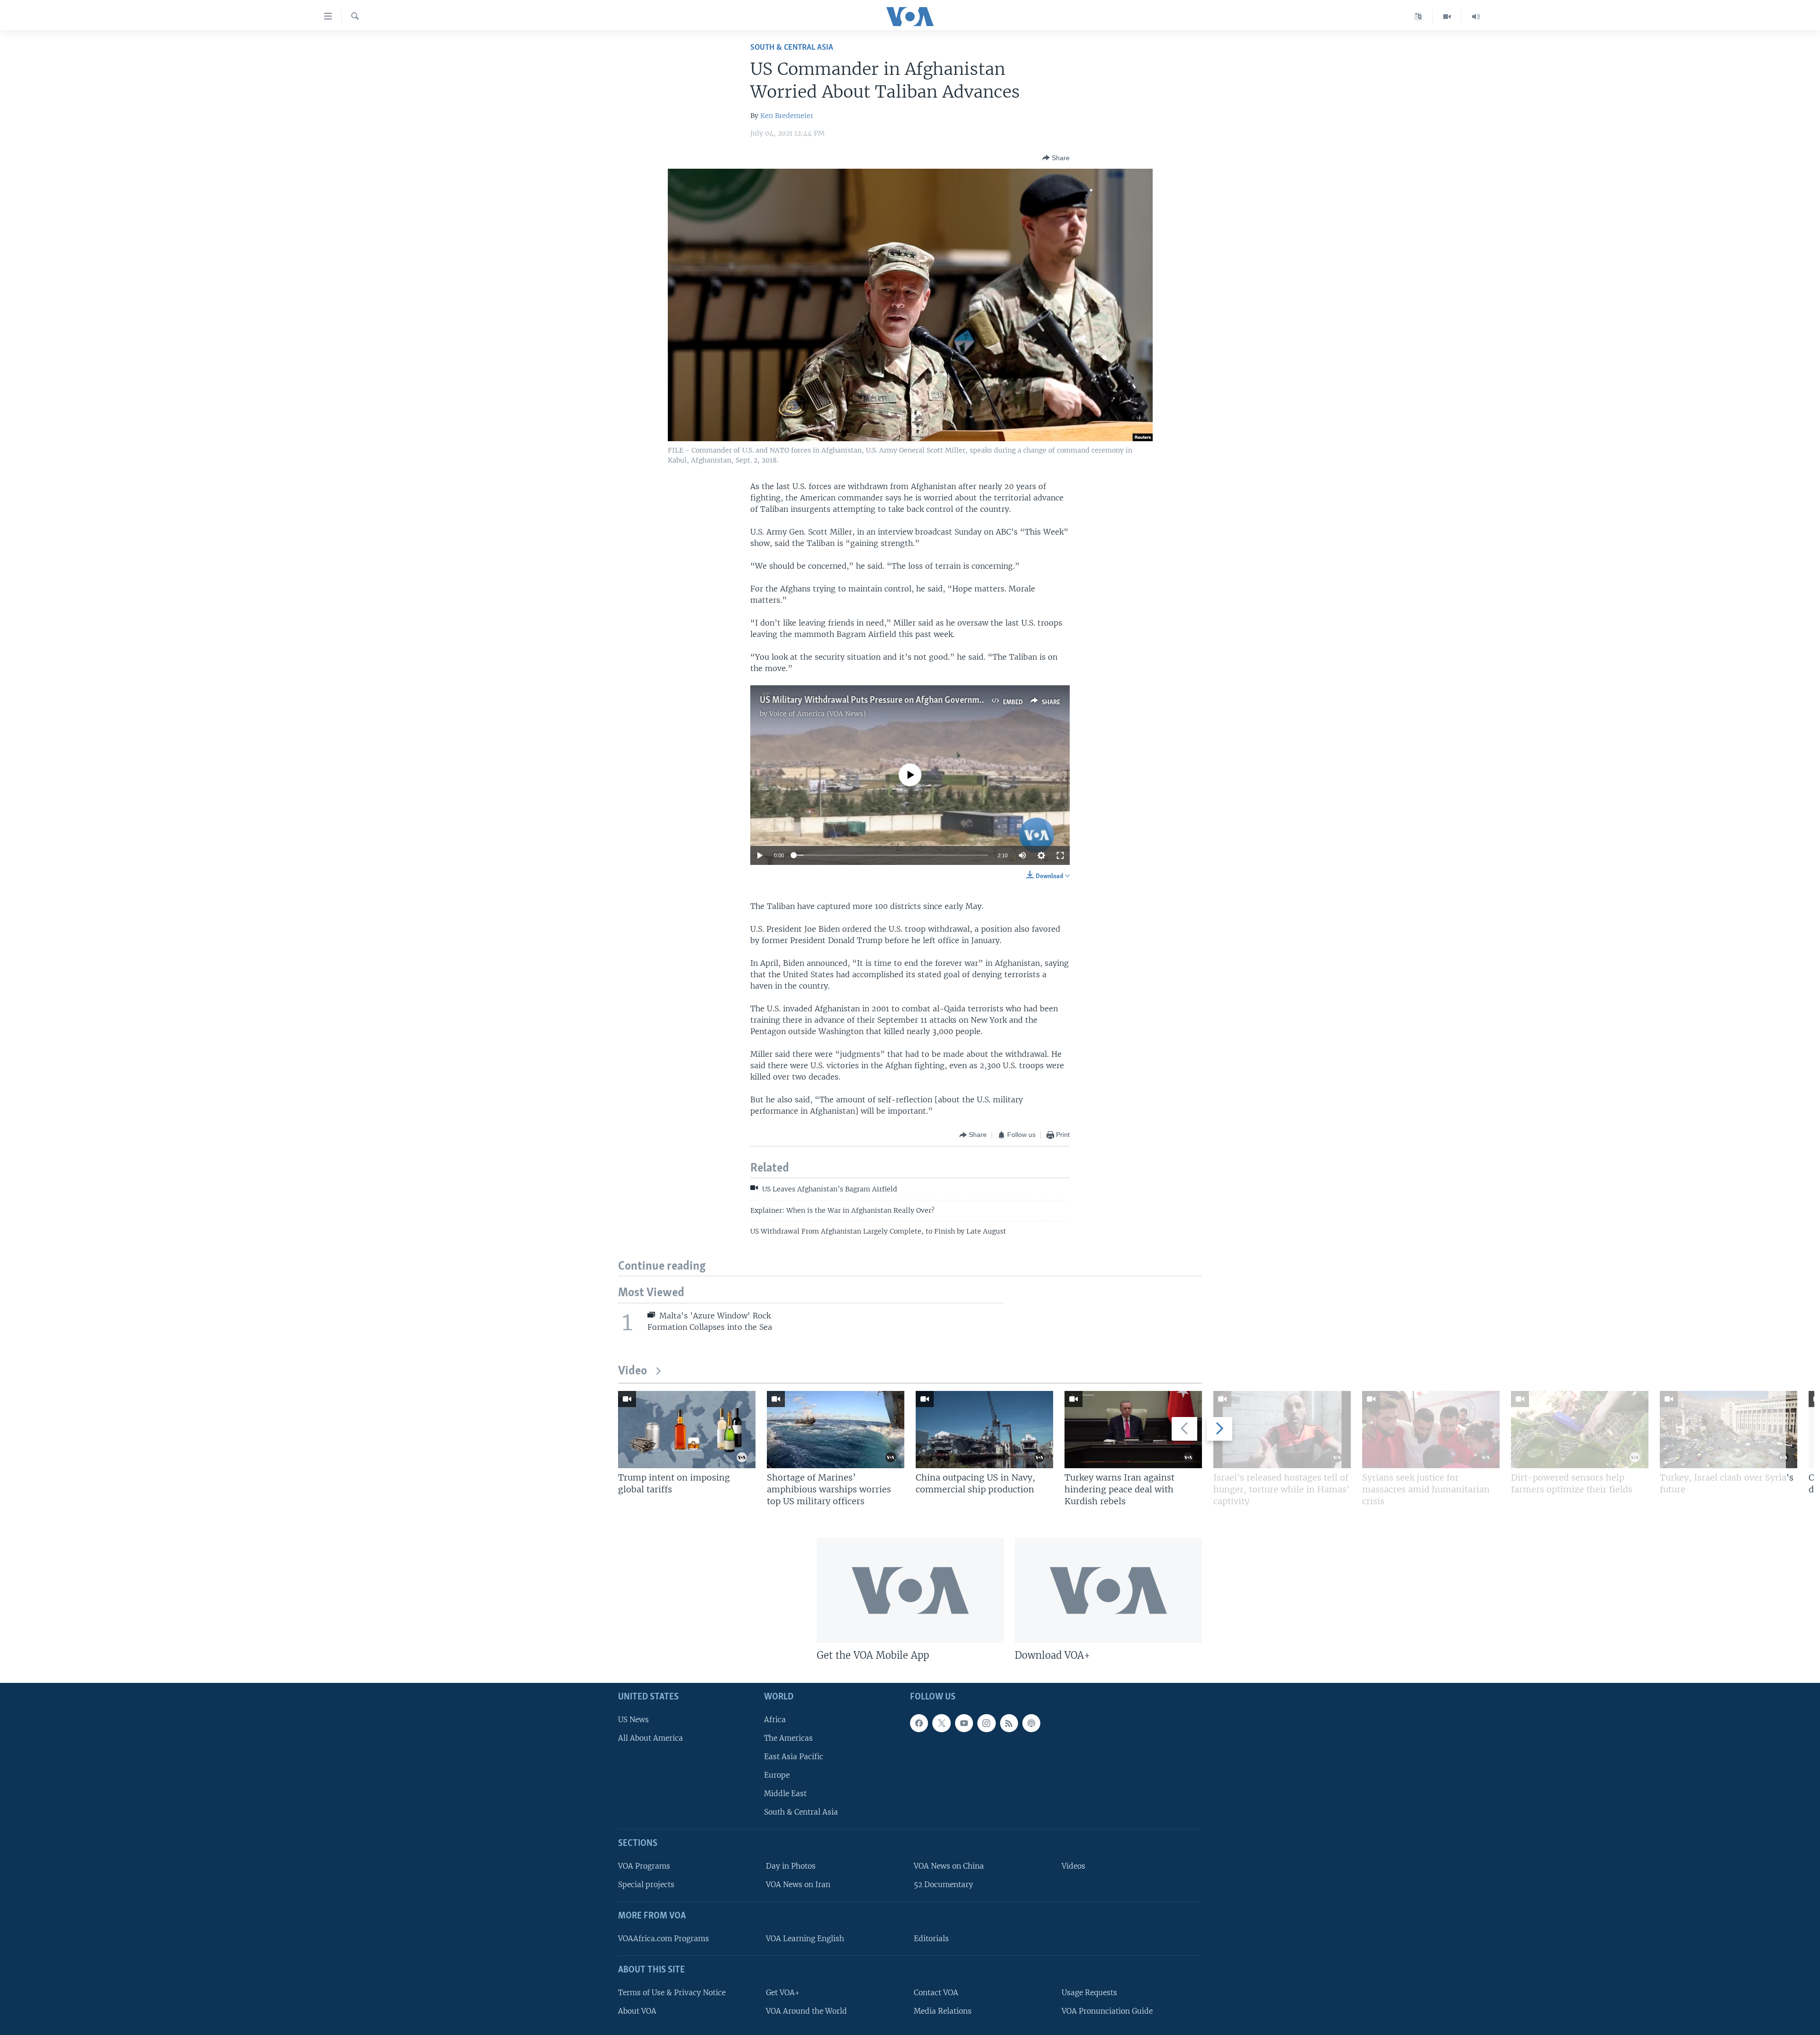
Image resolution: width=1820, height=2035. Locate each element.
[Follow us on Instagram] (986, 1723)
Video (632, 1371)
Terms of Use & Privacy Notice (672, 1993)
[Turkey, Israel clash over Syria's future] (1729, 1430)
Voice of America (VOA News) (818, 714)
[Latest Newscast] (1476, 17)
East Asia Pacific (794, 1757)
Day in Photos (791, 1866)
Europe (777, 1775)
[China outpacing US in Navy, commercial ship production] (984, 1430)
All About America (651, 1738)
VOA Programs (644, 1866)
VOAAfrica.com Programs (664, 1939)
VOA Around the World (806, 2011)
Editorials (931, 1939)
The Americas (788, 1738)
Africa (775, 1720)
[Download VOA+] (1108, 1590)
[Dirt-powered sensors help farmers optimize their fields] (1580, 1430)
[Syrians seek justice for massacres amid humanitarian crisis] (1431, 1430)
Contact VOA (936, 1993)
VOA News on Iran (798, 1885)
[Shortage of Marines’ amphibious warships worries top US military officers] (836, 1430)
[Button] (1056, 158)
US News (633, 1720)
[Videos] (1447, 17)
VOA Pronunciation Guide (1107, 2011)
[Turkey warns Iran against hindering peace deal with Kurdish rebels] (1133, 1430)
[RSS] (1009, 1723)
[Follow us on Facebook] (919, 1723)
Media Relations (943, 2011)
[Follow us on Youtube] (964, 1723)
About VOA (637, 2011)
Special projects (646, 1885)
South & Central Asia (792, 48)
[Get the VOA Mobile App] (910, 1590)
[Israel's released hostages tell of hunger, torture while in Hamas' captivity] (1282, 1430)
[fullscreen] (1060, 855)
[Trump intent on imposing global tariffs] (687, 1430)
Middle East (785, 1794)
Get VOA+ (783, 1993)
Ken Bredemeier (787, 116)
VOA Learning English (805, 1939)
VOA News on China (949, 1866)
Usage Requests (1089, 1993)
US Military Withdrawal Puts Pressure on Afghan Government (876, 700)
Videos (1074, 1866)
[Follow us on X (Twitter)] (941, 1723)
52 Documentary (943, 1885)
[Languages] (1418, 17)
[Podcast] (1031, 1723)
